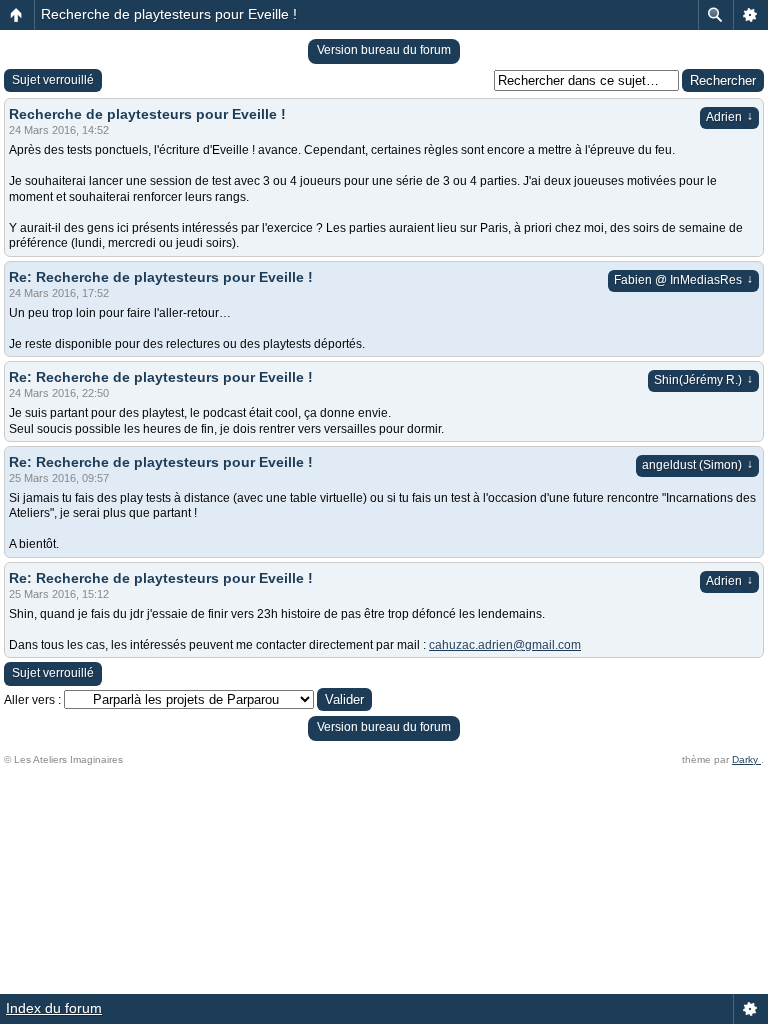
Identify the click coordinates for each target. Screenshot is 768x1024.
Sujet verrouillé (53, 80)
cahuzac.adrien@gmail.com (505, 645)
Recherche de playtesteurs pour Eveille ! (169, 14)
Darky (746, 759)
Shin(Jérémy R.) (703, 380)
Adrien (729, 117)
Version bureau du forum (384, 50)
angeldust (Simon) (697, 465)
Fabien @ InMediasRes (683, 280)
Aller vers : (32, 700)
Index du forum (54, 1008)
